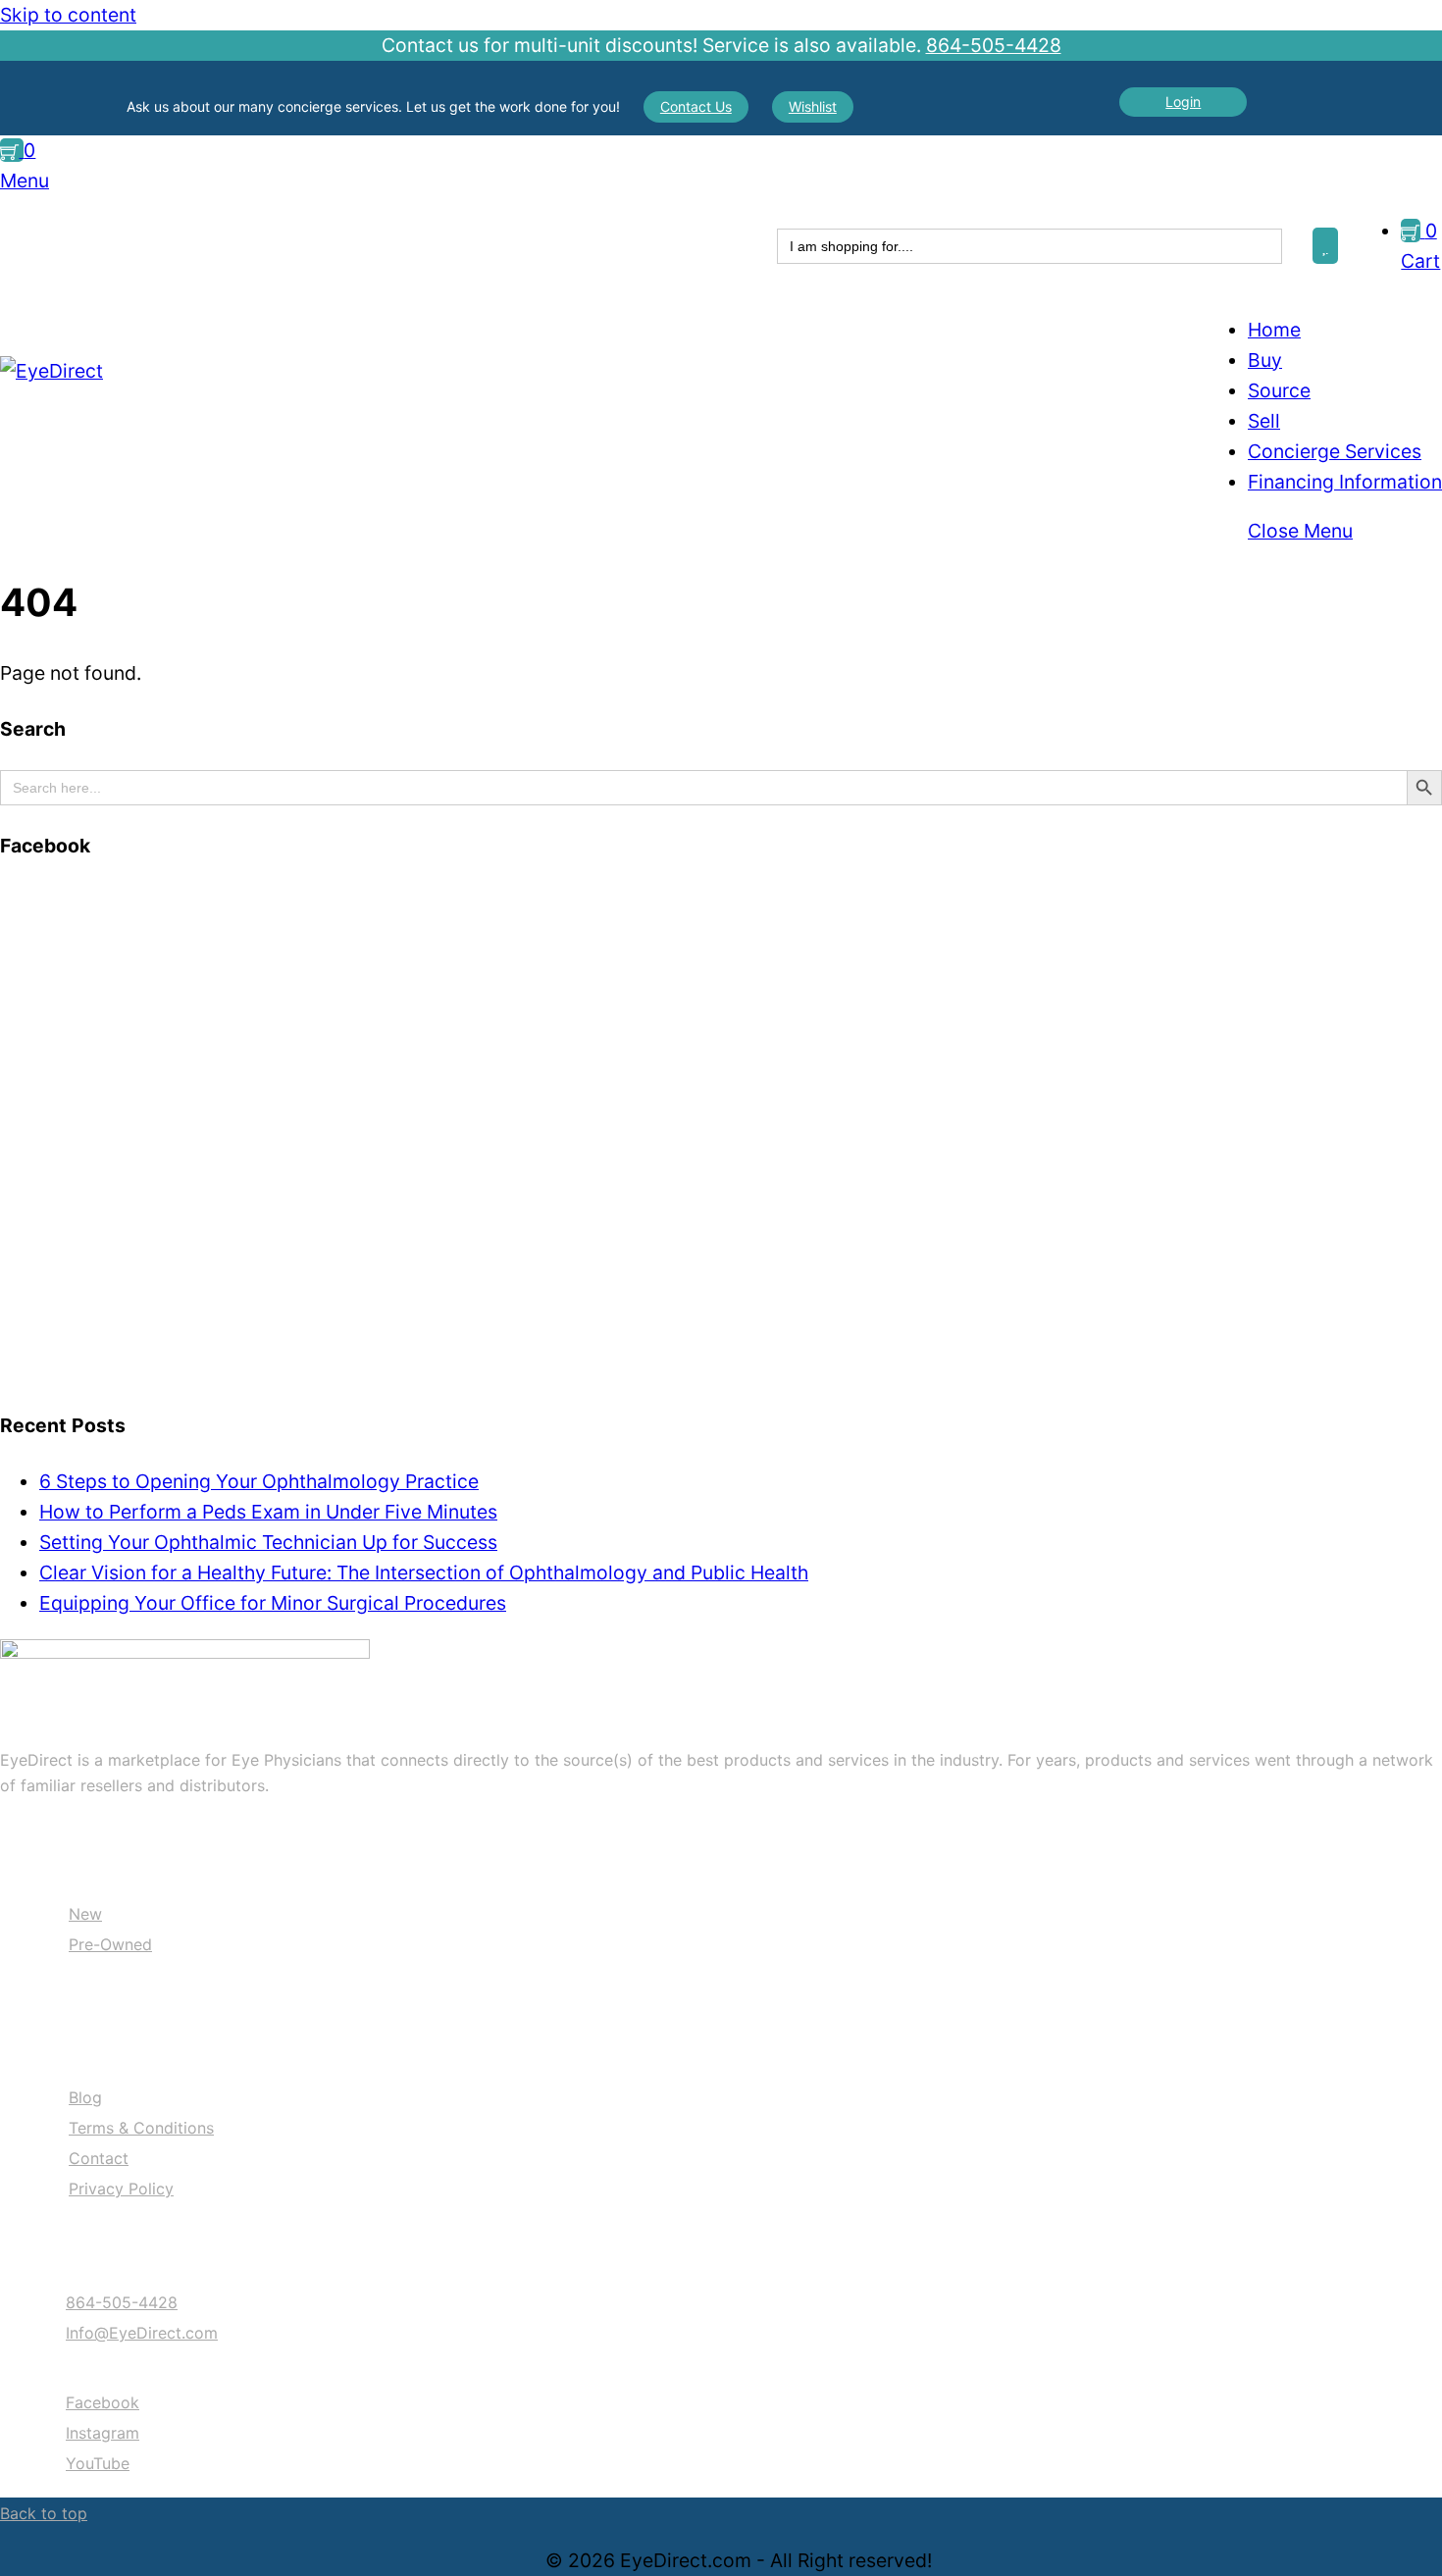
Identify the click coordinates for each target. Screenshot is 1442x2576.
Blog (85, 2097)
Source (1279, 390)
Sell (1264, 421)
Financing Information (1345, 482)
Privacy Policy (121, 2189)
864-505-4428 (994, 45)
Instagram (103, 2433)
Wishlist (813, 106)
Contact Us (696, 106)
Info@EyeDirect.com (142, 2333)
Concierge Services (1335, 451)
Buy (1265, 360)
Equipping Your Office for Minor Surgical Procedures (273, 1603)
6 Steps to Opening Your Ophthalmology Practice (259, 1481)
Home (1274, 330)
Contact (99, 2158)
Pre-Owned (110, 1944)
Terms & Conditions (141, 2128)
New (85, 1914)
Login (1183, 102)
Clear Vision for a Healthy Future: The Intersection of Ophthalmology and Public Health (424, 1572)
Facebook (103, 2402)
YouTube (98, 2463)
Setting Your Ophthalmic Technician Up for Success (268, 1542)
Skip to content (68, 15)
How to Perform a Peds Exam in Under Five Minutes (268, 1512)
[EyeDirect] (51, 371)
